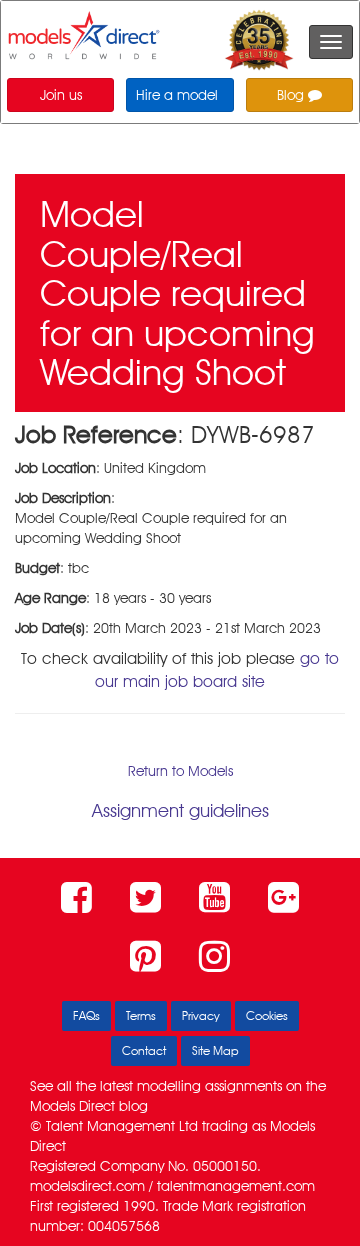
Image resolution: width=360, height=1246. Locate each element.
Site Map (215, 1050)
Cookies (267, 1015)
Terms (141, 1015)
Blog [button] (292, 95)
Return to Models (180, 771)
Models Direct (72, 1106)
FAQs (86, 1015)
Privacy (201, 1015)
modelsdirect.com (87, 1186)
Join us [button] (61, 95)
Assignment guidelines (180, 810)
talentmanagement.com (236, 1186)
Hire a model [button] (177, 95)
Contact (144, 1050)
